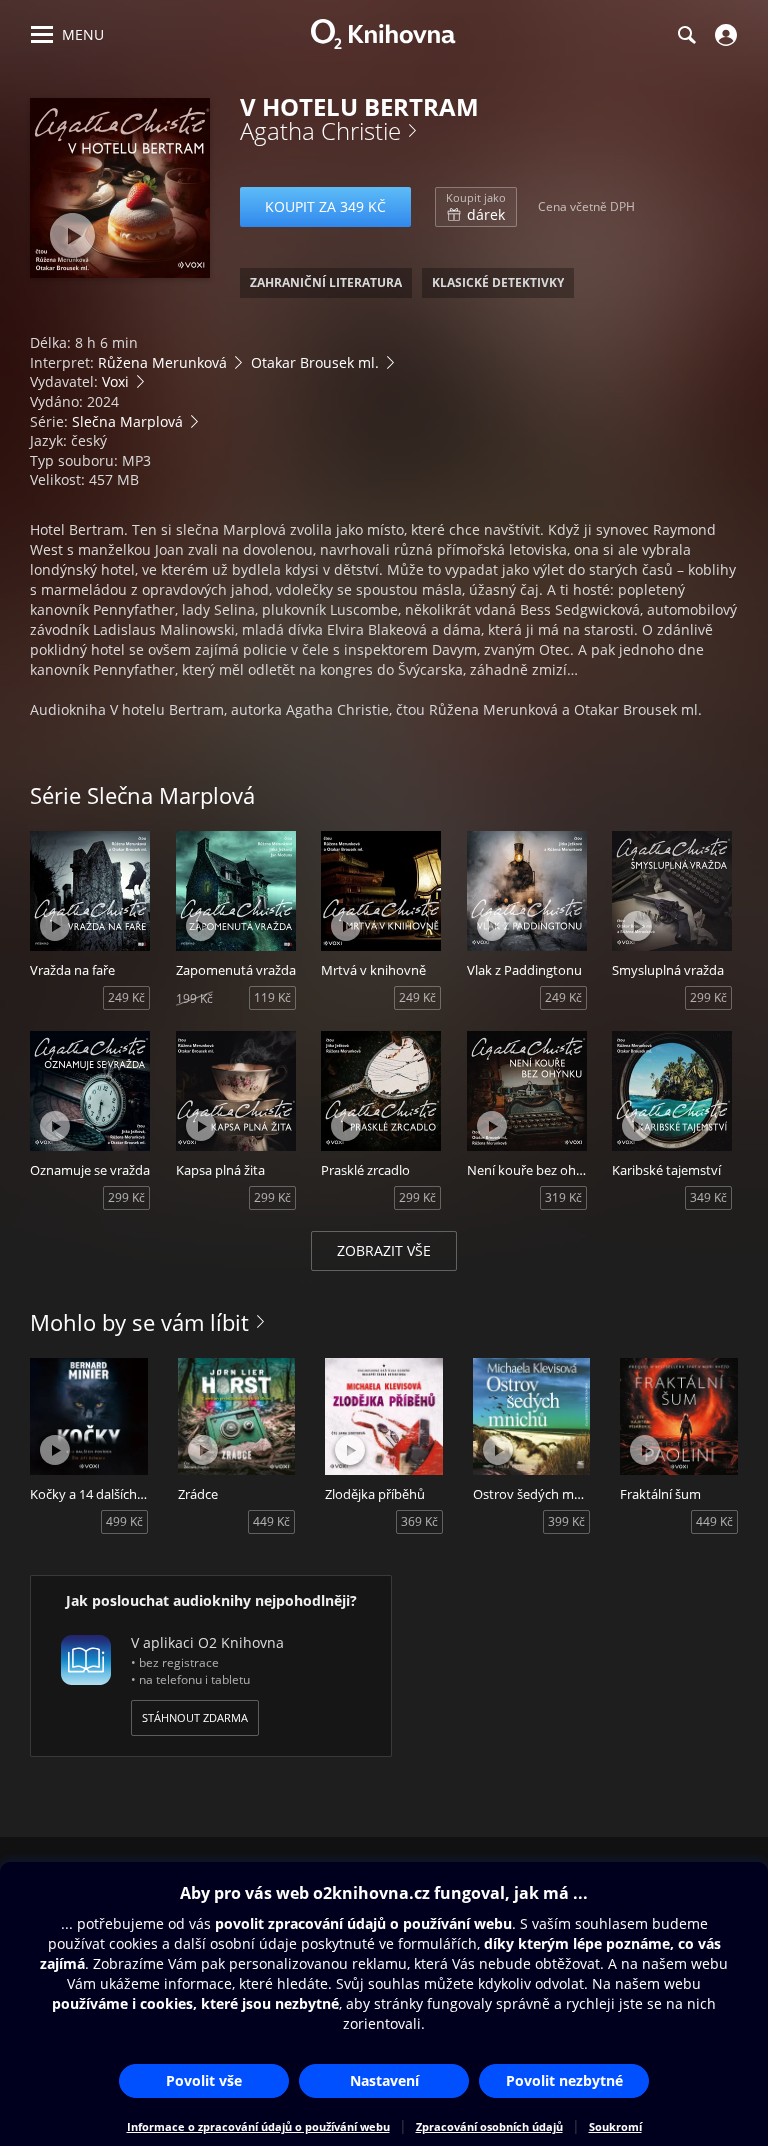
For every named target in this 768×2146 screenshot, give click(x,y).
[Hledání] (686, 35)
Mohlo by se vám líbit (139, 1322)
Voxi (115, 381)
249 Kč (126, 997)
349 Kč (708, 1197)
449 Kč (271, 1521)
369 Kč (419, 1521)
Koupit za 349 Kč (325, 206)
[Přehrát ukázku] (72, 235)
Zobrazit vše (384, 1250)
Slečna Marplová (127, 421)
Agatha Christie (320, 130)
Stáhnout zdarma (195, 1717)
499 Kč (124, 1521)
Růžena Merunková (162, 362)
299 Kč (708, 997)
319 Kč (563, 1197)
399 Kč (566, 1521)
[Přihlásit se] (723, 35)
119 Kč (272, 997)
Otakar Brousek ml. (315, 362)
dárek (476, 207)
